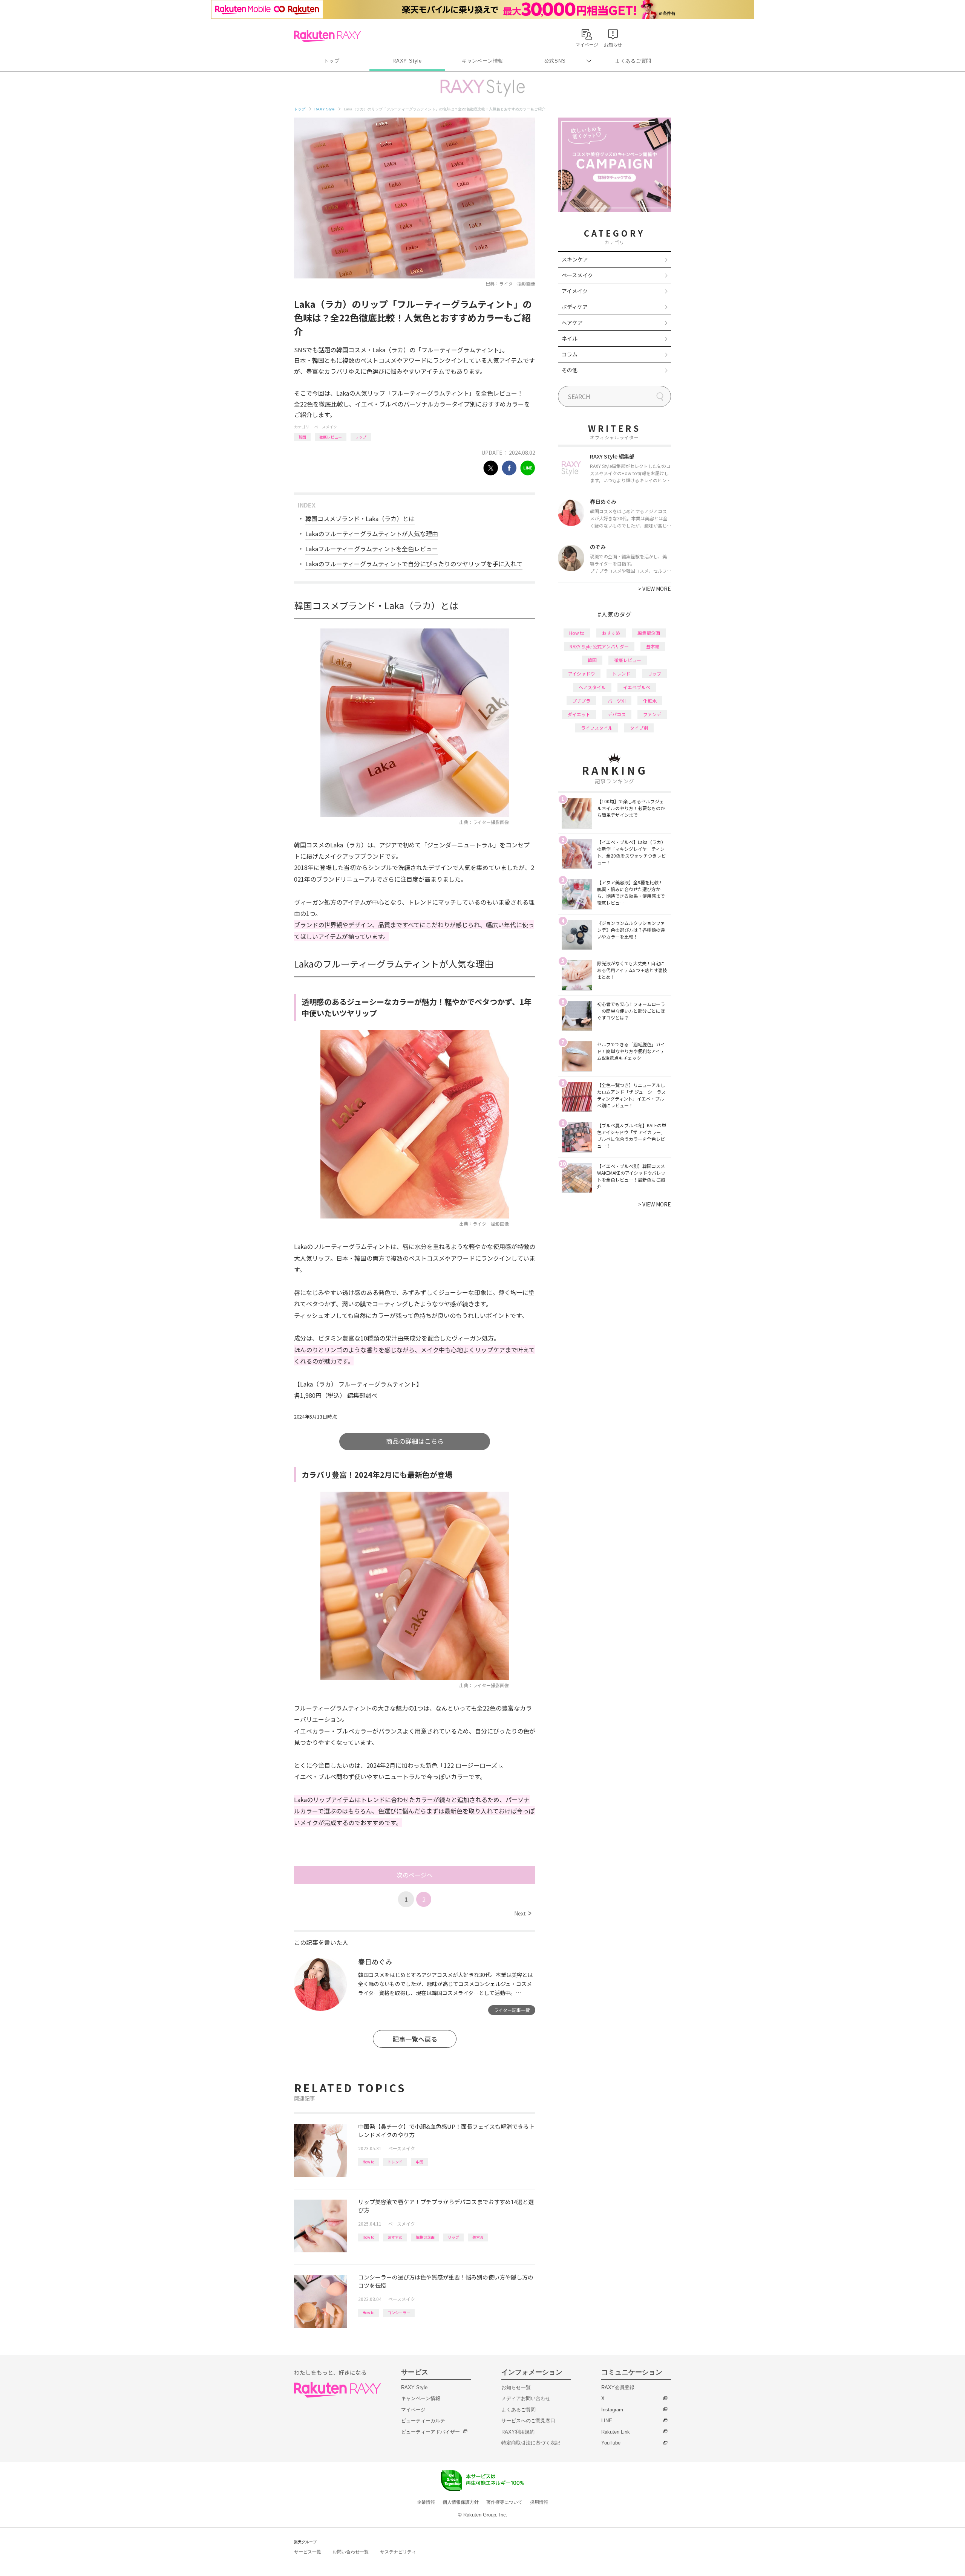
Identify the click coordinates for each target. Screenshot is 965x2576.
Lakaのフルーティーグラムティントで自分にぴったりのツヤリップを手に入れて (414, 564)
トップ (332, 61)
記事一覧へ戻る (415, 2039)
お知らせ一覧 (516, 2387)
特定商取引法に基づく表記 (531, 2443)
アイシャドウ (581, 673)
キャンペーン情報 (482, 61)
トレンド (395, 2162)
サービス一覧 (308, 2552)
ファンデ (652, 714)
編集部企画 (425, 2237)
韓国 (302, 437)
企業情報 (426, 2502)
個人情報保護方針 (461, 2502)
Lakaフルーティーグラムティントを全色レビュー (372, 549)
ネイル (570, 338)
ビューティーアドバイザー (430, 2432)
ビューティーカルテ (423, 2421)
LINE (607, 2421)
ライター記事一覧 (512, 2010)
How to (368, 2162)
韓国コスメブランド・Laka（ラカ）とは (360, 518)
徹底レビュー (331, 437)
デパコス (617, 714)
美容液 (478, 2237)
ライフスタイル (597, 728)
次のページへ (415, 1875)
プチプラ (581, 701)
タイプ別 (639, 728)
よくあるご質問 (633, 61)
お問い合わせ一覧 (351, 2552)
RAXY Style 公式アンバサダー (599, 646)
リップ (361, 437)
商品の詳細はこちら (415, 1441)
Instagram (612, 2410)
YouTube (611, 2443)
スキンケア (575, 259)
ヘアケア (572, 323)
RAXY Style (407, 61)
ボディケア (575, 307)
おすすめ (395, 2237)
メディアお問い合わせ (526, 2398)
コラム (570, 354)
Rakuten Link (616, 2432)
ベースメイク (326, 427)
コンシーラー (399, 2312)
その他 (570, 370)
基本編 (653, 646)
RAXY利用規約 (518, 2432)
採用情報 (539, 2502)
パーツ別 (617, 701)
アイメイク (575, 291)
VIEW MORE (655, 589)
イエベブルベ (637, 687)
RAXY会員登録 (618, 2387)
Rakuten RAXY (327, 36)
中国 (420, 2162)
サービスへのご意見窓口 (528, 2421)
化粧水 (650, 701)
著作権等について (504, 2502)
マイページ (413, 2410)
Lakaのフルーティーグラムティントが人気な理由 (372, 534)
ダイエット (579, 714)
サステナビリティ (398, 2552)
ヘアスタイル (592, 687)
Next (523, 1913)
